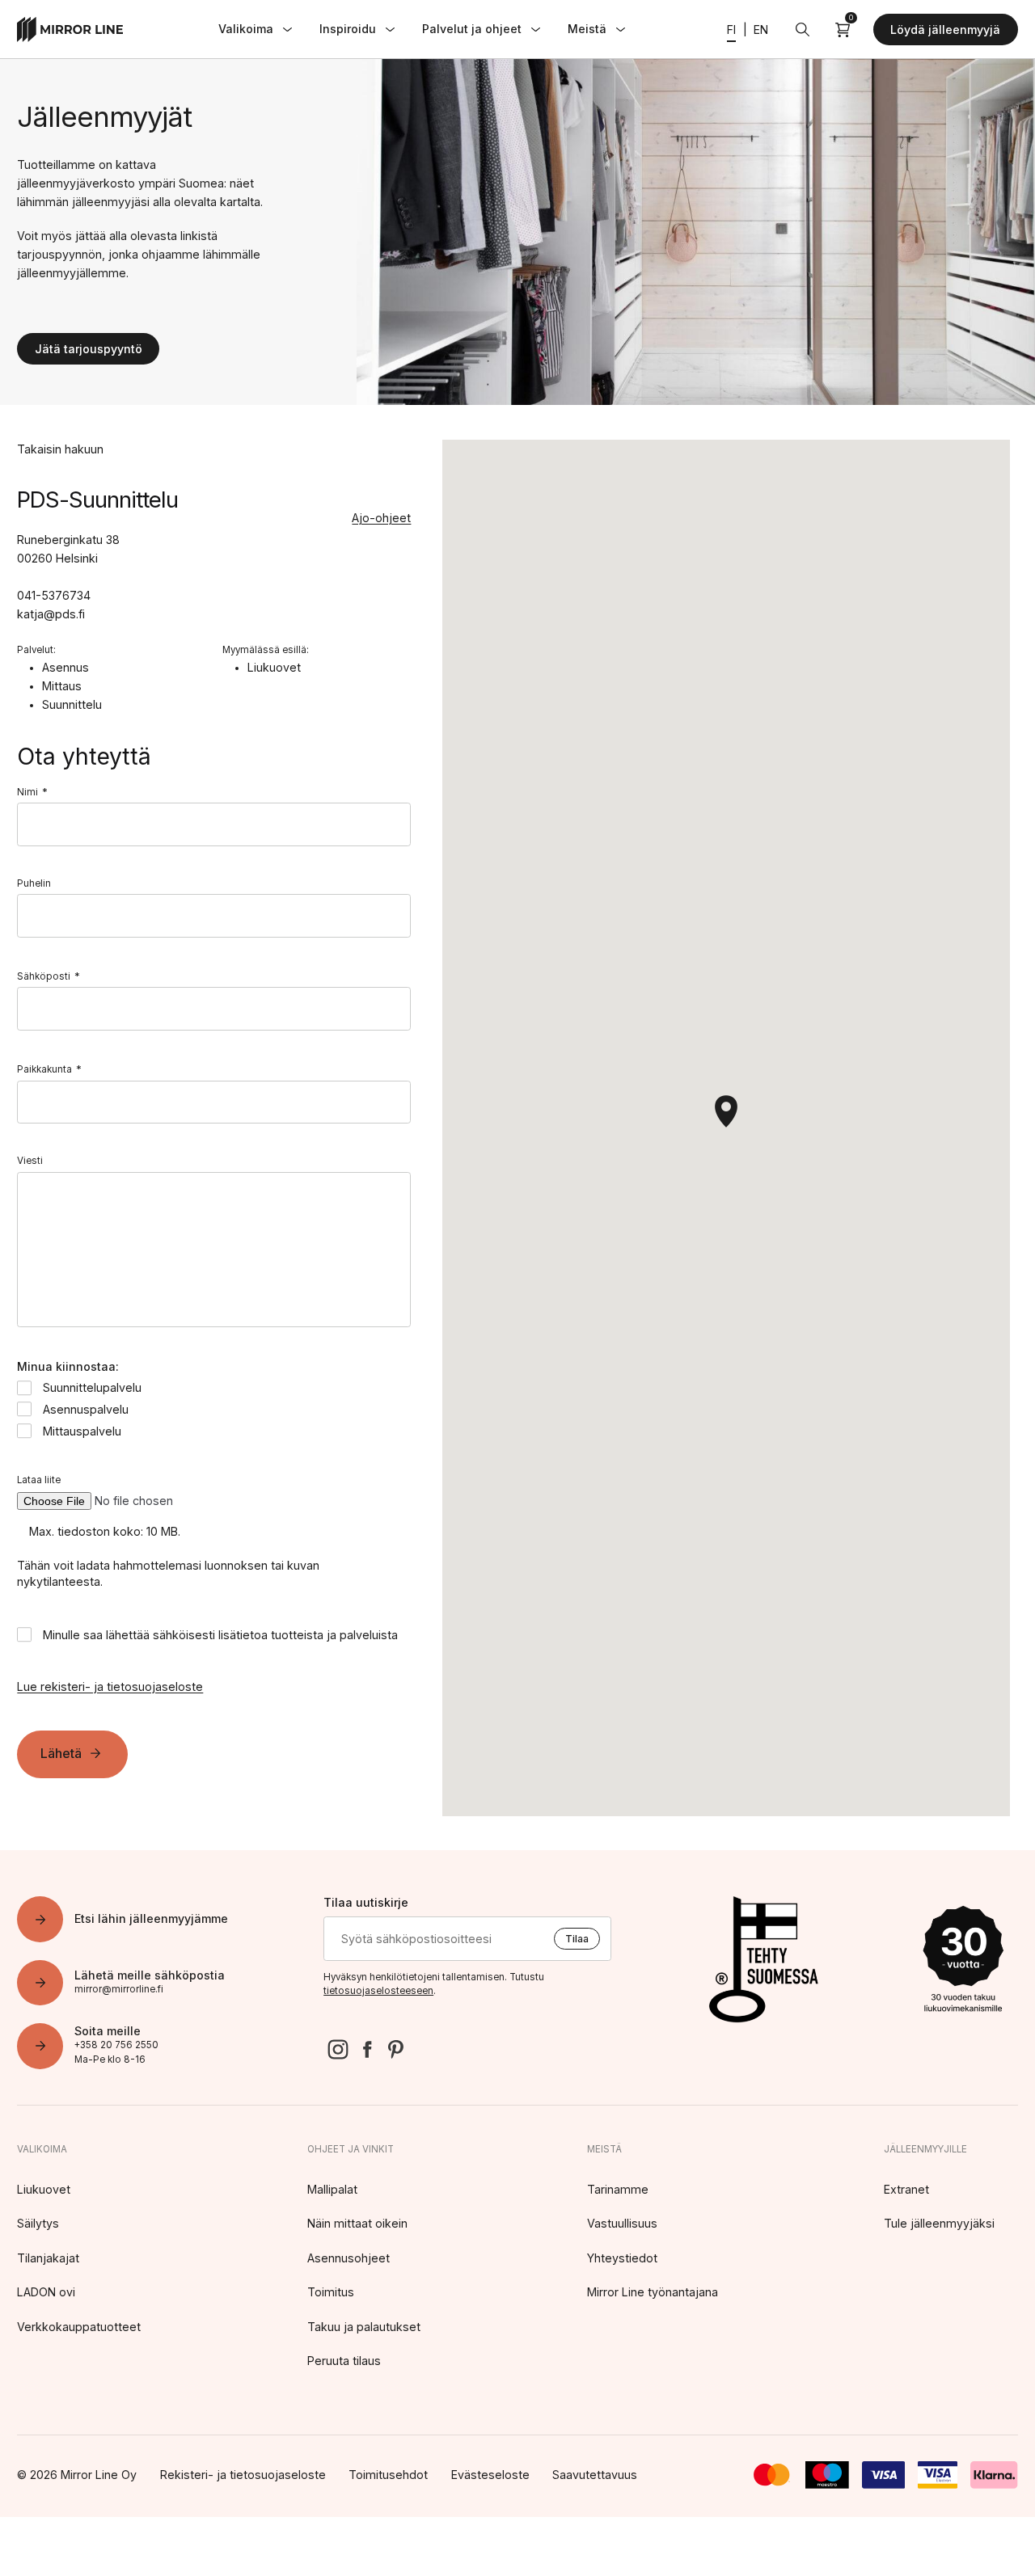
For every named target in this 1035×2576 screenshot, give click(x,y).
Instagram (338, 2050)
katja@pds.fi (51, 614)
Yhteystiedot (622, 2258)
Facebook (367, 2050)
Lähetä (61, 1753)
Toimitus (331, 2292)
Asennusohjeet (349, 2258)
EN (761, 30)
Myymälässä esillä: (266, 650)
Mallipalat (332, 2189)
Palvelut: (36, 650)
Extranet (906, 2189)
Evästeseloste (490, 2475)
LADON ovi (46, 2292)
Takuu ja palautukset (364, 2327)
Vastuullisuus (622, 2223)
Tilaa (577, 1939)
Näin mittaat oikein (357, 2223)
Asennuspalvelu (86, 1409)
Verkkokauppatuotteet (79, 2327)
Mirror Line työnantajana (653, 2292)
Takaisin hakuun (60, 449)
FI (731, 30)
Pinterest (395, 2050)
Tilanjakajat (48, 2258)
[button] (726, 1111)
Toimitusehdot (388, 2475)
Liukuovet (44, 2189)
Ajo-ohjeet (381, 518)
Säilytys (38, 2223)
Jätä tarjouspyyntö (89, 349)
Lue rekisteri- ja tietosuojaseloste (110, 1686)
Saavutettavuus (595, 2475)
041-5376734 (54, 595)
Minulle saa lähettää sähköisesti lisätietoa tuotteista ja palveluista (220, 1635)
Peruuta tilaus (344, 2361)
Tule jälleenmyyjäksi (939, 2223)
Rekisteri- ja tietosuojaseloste (243, 2475)
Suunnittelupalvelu (92, 1387)
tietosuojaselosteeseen (378, 1991)
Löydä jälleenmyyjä (945, 30)
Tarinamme (618, 2189)
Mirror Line (70, 30)
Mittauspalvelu (82, 1431)
